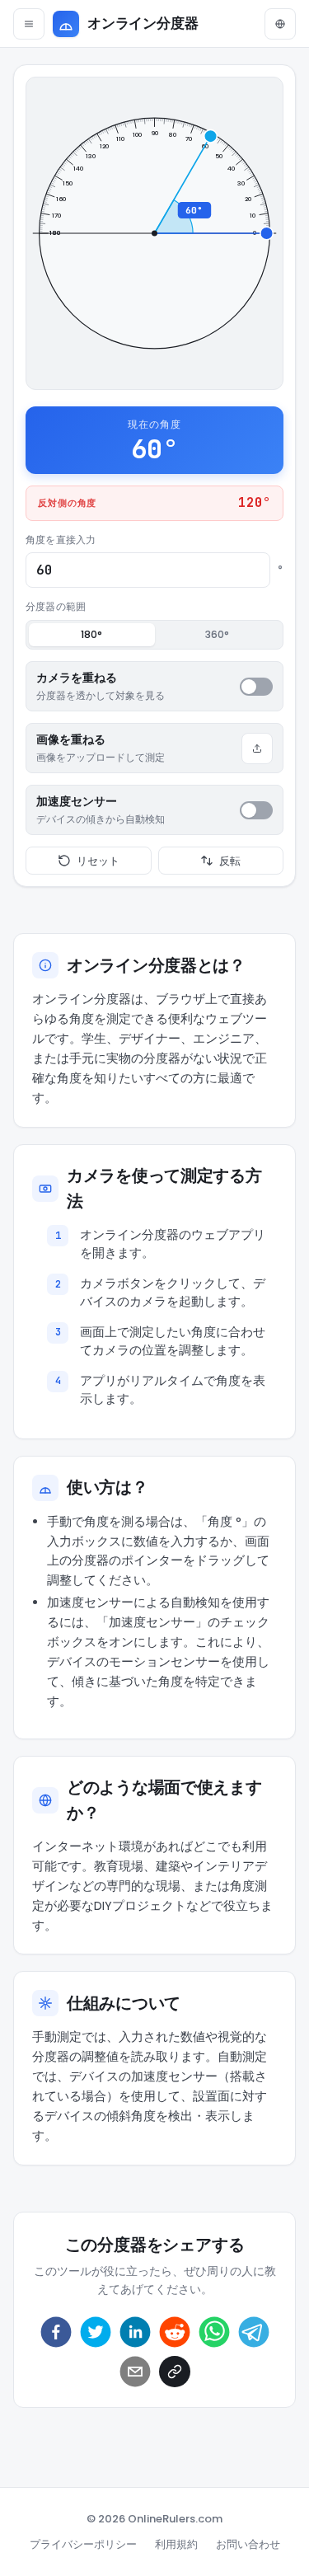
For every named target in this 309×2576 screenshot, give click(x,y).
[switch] (256, 687)
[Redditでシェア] (175, 2332)
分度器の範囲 (56, 606)
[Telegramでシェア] (254, 2332)
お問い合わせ (248, 2544)
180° (91, 634)
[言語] (280, 24)
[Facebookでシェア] (56, 2332)
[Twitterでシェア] (96, 2332)
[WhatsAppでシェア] (214, 2332)
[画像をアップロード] (257, 748)
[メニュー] (29, 24)
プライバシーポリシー (83, 2544)
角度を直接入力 (61, 540)
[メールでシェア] (135, 2372)
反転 (230, 861)
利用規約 (176, 2544)
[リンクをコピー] (175, 2372)
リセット (98, 861)
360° (217, 634)
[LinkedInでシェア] (135, 2332)
